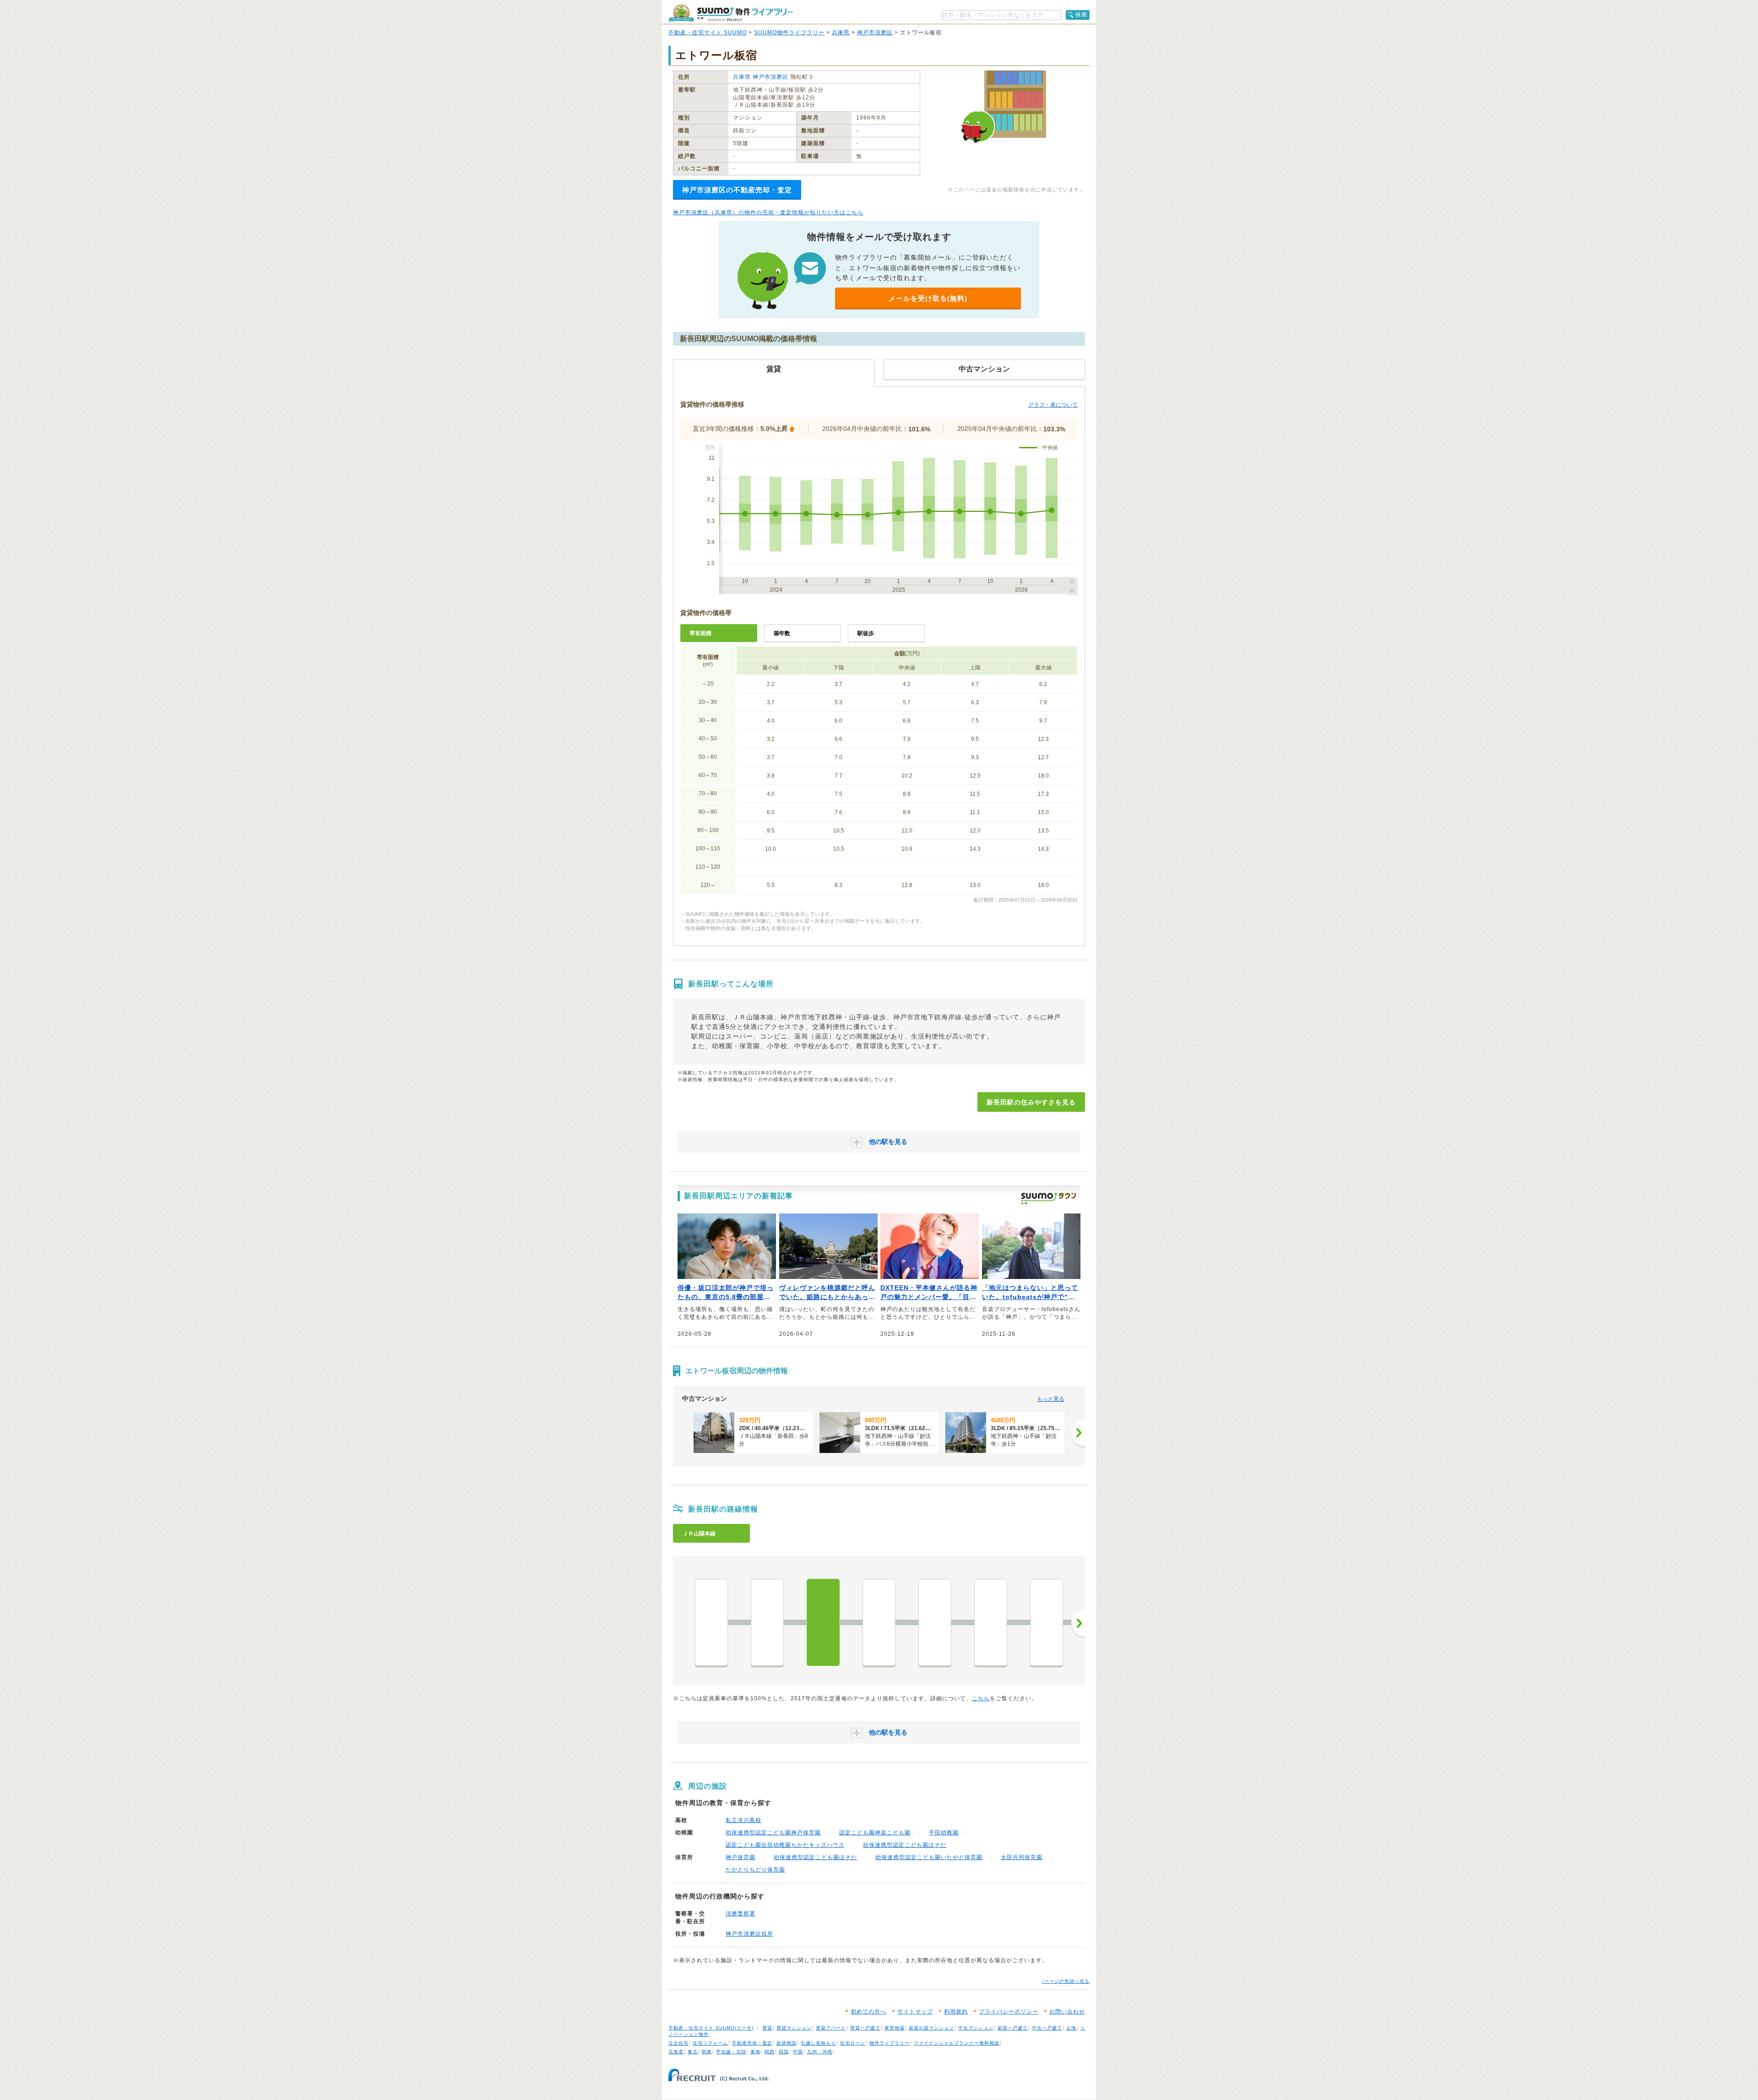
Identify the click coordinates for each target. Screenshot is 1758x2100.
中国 (798, 2052)
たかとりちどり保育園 (755, 1870)
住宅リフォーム (710, 2043)
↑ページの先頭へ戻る (1066, 1981)
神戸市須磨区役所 (749, 1934)
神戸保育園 (741, 1857)
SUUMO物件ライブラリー (789, 33)
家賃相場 (895, 2028)
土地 (1071, 2028)
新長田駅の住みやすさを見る (1031, 1102)
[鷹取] (879, 1622)
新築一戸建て (1013, 2028)
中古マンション (976, 2028)
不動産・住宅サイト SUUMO (708, 33)
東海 (755, 2052)
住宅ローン (853, 2043)
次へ (1078, 1623)
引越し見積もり (818, 2043)
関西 (770, 2052)
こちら (981, 1698)
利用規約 (956, 2012)
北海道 (676, 2052)
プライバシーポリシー (1009, 2012)
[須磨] (991, 1622)
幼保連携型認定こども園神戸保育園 (773, 1833)
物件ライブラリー (890, 2043)
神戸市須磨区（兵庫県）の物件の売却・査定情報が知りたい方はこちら (768, 212)
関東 (707, 2052)
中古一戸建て (1047, 2028)
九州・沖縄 (820, 2052)
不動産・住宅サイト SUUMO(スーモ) (711, 2028)
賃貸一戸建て (865, 2028)
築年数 (782, 633)
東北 (693, 2052)
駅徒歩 (866, 633)
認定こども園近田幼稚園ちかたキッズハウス (785, 1845)
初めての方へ (868, 2012)
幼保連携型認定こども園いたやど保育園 (929, 1857)
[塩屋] (1047, 1622)
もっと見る (1051, 1399)
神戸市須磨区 (875, 33)
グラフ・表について (1053, 405)
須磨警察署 (741, 1914)
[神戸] (711, 1622)
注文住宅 (678, 2043)
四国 (784, 2052)
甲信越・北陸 (731, 2052)
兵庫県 (841, 33)
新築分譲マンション (931, 2028)
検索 (1081, 15)
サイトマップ (915, 2012)
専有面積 (700, 633)
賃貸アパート (831, 2028)
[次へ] (1078, 1433)
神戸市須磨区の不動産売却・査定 (737, 190)
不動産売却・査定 (752, 2043)
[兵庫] (767, 1622)
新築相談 (787, 2043)
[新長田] (823, 1622)
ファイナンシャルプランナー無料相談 (957, 2043)
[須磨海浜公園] (935, 1622)
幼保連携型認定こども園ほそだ (905, 1845)
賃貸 (767, 2028)
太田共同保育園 (1022, 1857)
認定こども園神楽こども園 (875, 1833)
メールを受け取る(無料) (928, 298)
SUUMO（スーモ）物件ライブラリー (731, 13)
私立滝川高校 (743, 1820)
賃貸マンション (794, 2028)
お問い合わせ (1067, 2012)
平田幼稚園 (944, 1833)
